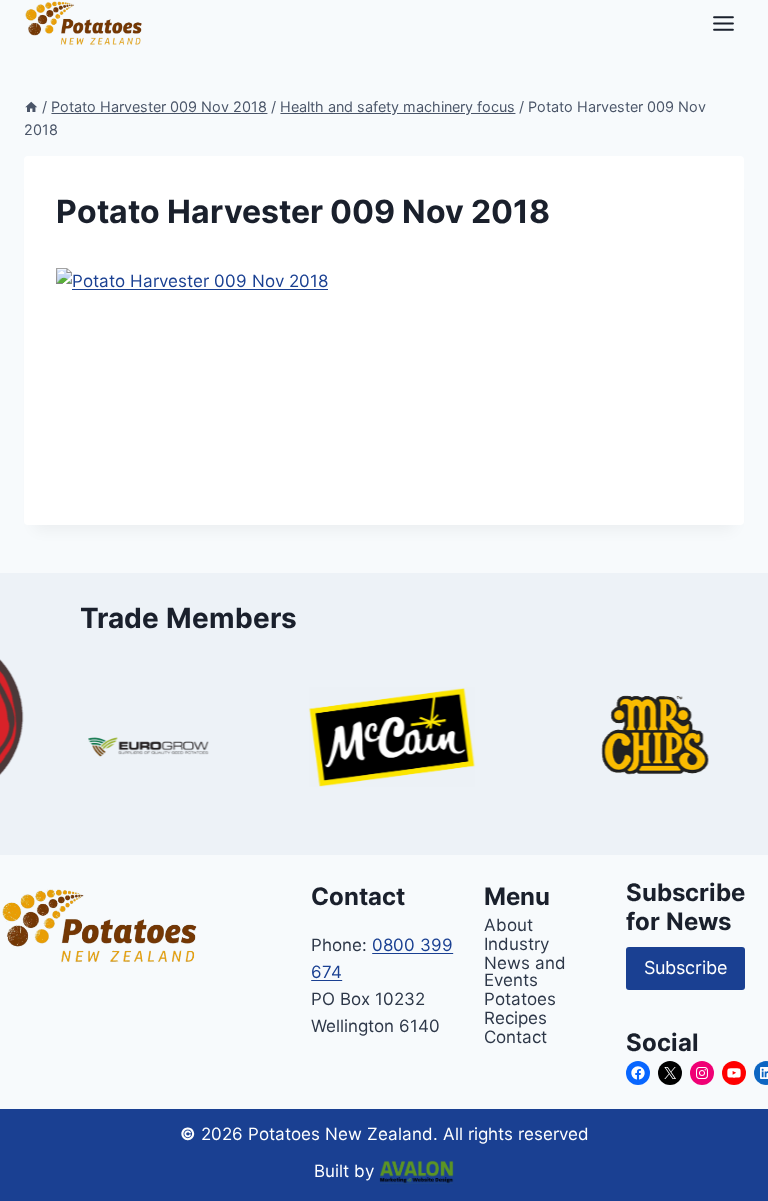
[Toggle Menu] (723, 23)
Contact (515, 1036)
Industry (516, 943)
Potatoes (520, 998)
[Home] (31, 106)
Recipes (515, 1017)
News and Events (525, 971)
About (508, 924)
